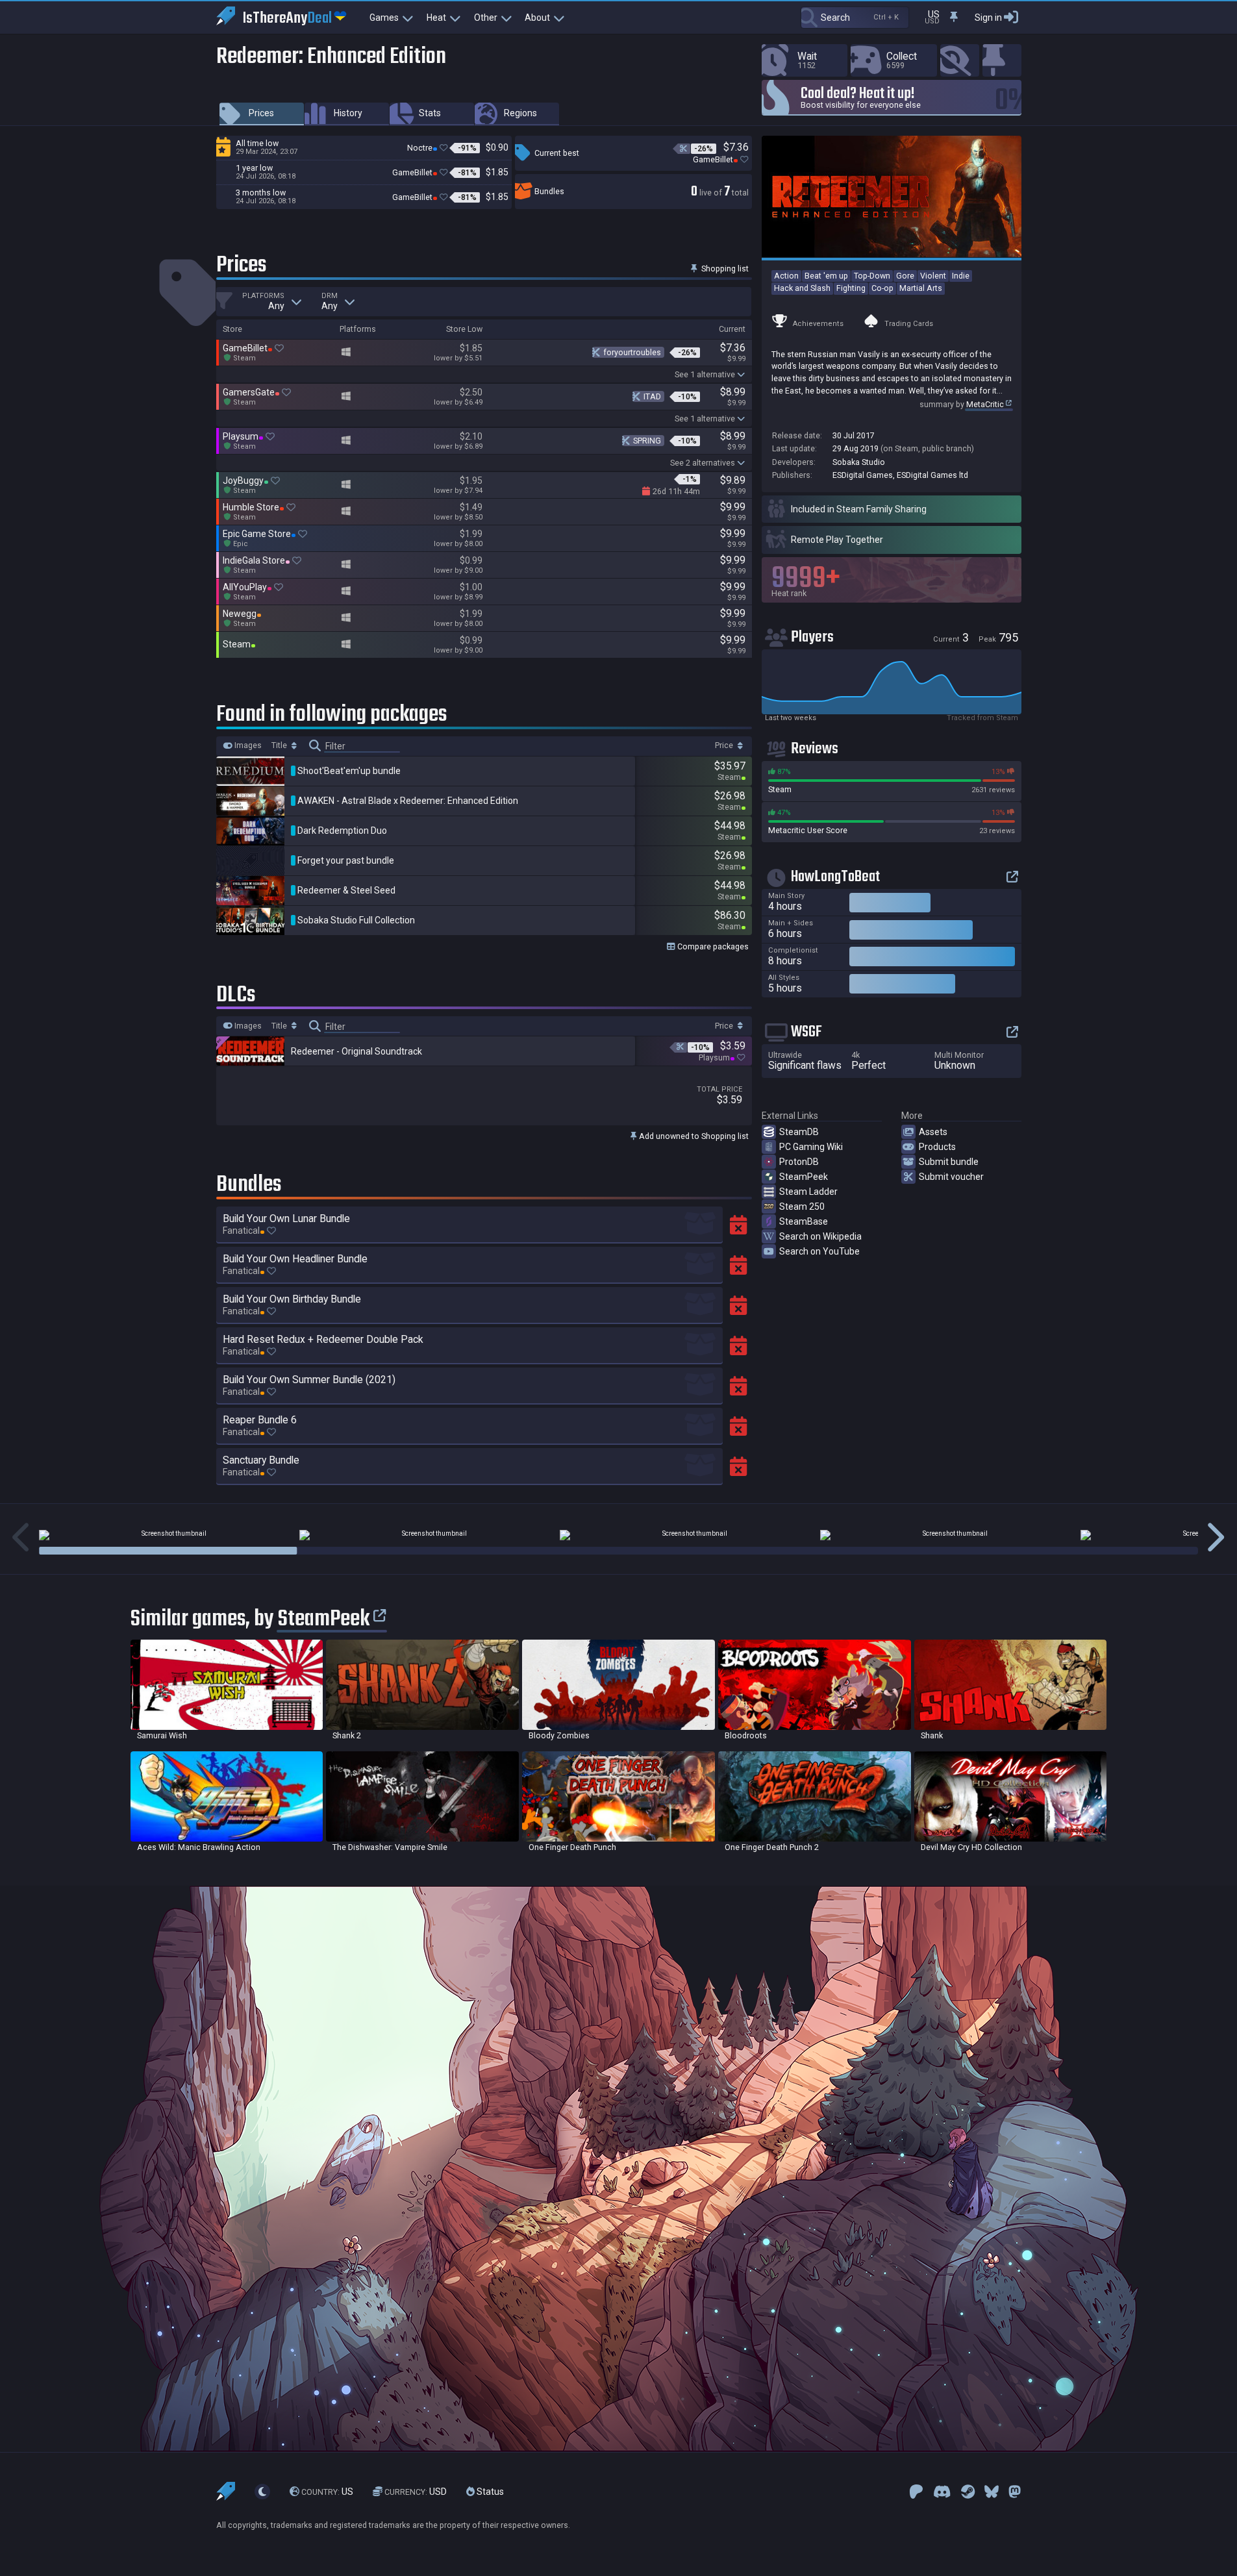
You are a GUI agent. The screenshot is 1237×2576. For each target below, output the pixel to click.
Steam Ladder (808, 1192)
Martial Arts (921, 288)
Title (280, 745)
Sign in (988, 18)
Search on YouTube (819, 1251)
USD (416, 2492)
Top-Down (872, 276)
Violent (933, 276)
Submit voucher (951, 1177)
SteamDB (799, 1132)
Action (786, 276)
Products (937, 1147)
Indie (961, 276)
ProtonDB (799, 1162)
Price (725, 745)
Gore (905, 276)
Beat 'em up (826, 276)
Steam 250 (802, 1207)
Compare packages (712, 946)
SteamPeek (804, 1177)
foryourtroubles (632, 352)
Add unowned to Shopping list (693, 1136)
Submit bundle (949, 1162)
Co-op (882, 288)
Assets (933, 1132)
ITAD (652, 396)
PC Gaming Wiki (811, 1147)
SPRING (647, 441)
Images (247, 745)
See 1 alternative (705, 374)
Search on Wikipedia (820, 1236)
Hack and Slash (802, 288)
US (327, 2492)
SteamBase (804, 1221)
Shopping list (724, 269)
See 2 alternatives (703, 463)
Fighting (851, 288)
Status (489, 2492)
